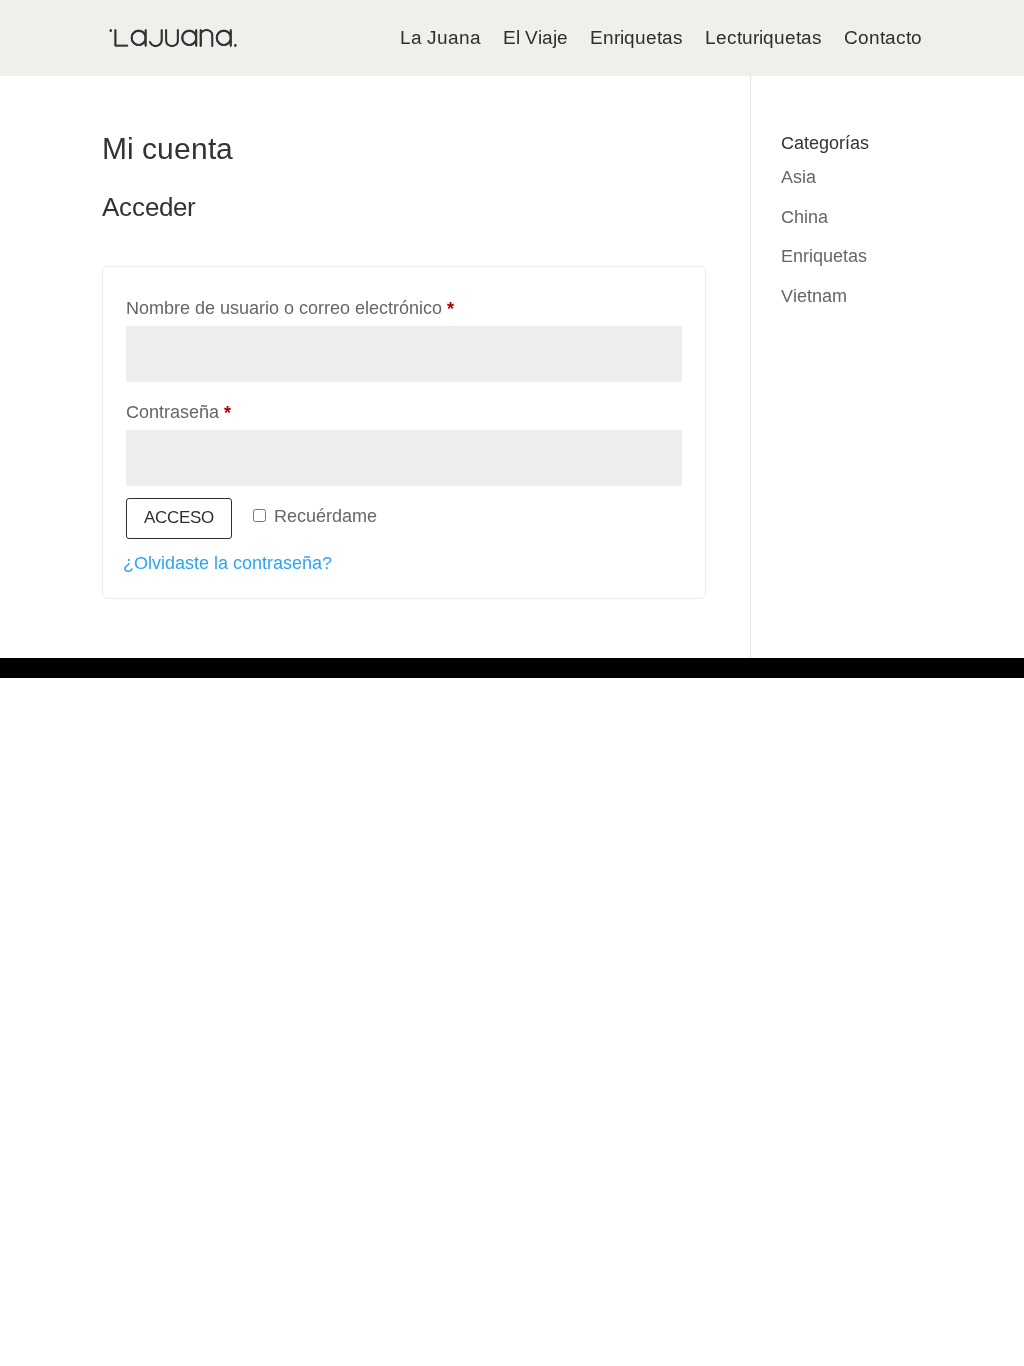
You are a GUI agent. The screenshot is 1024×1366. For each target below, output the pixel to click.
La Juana (440, 37)
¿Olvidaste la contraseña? (227, 563)
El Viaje (535, 37)
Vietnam (814, 296)
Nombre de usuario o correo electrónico (333, 307)
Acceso (179, 517)
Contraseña (221, 411)
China (804, 217)
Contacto (883, 37)
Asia (798, 177)
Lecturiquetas (763, 37)
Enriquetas (636, 37)
